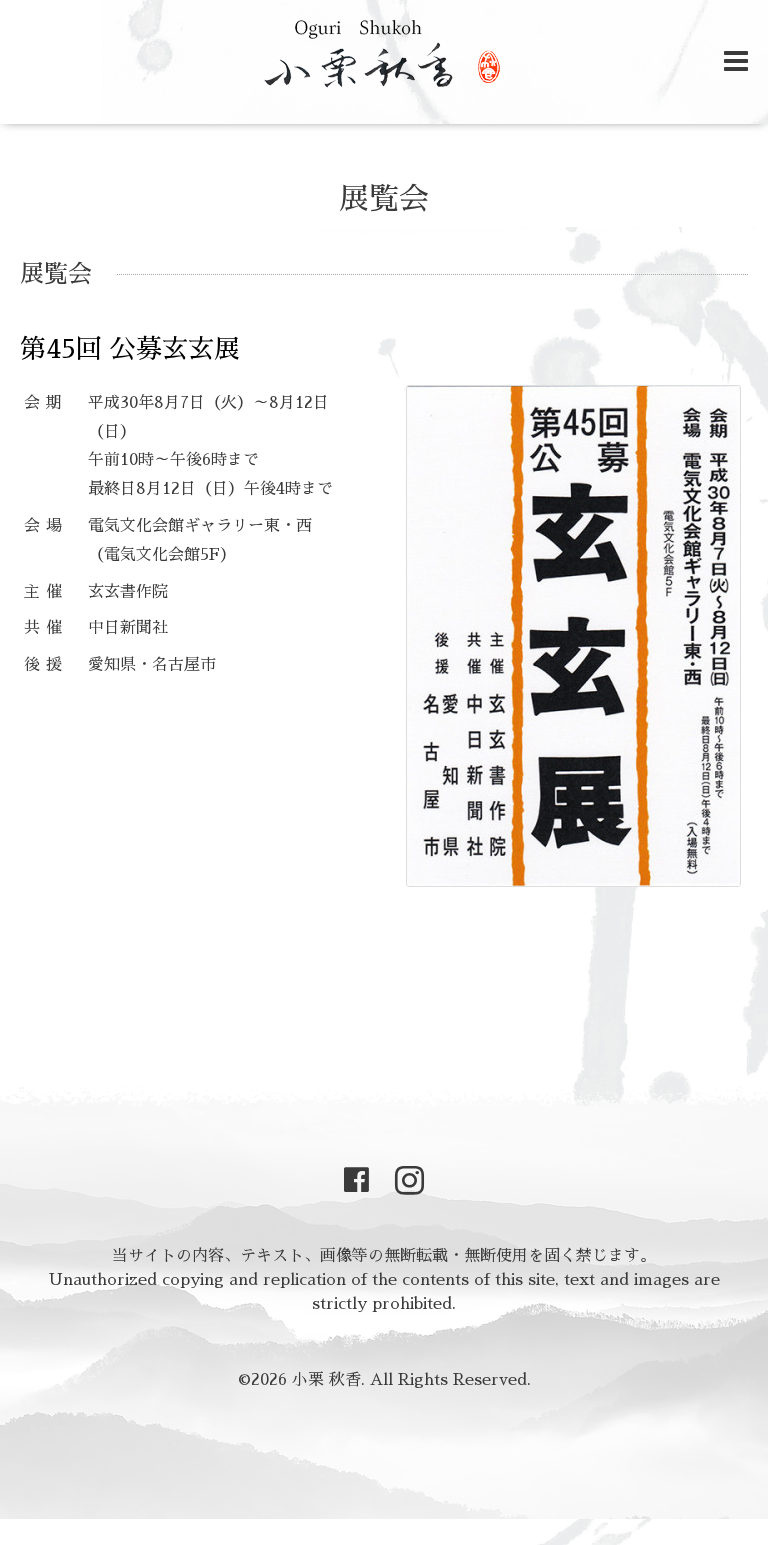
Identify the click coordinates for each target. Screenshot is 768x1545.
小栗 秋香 (326, 1380)
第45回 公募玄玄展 (130, 349)
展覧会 (384, 199)
